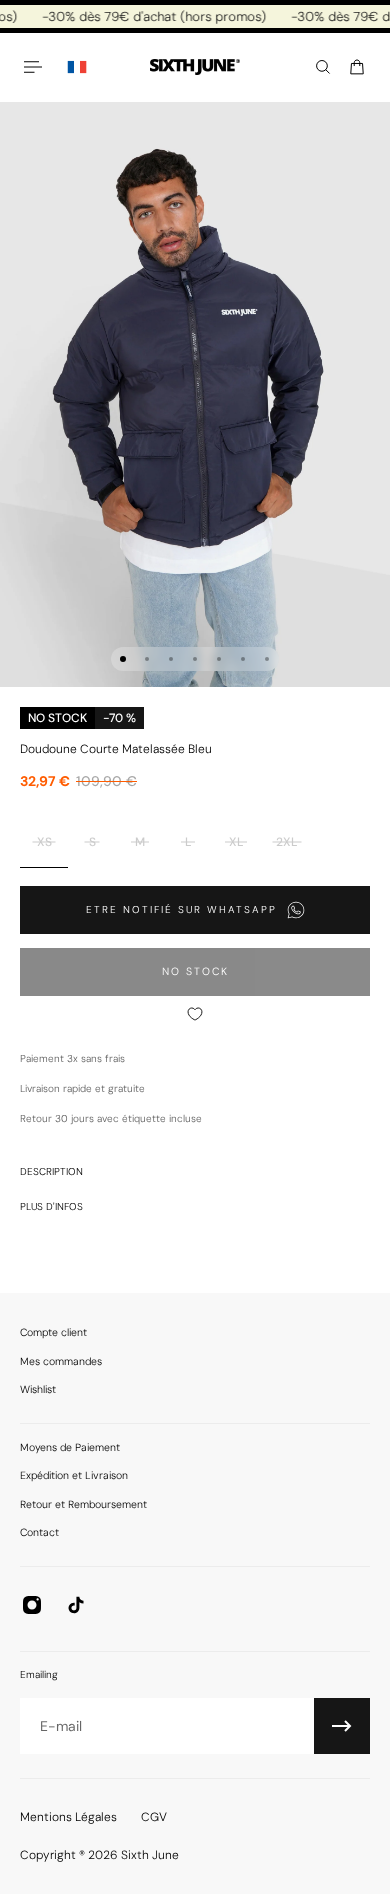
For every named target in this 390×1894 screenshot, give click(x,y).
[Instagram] (32, 1605)
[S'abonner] (342, 1726)
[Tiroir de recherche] (323, 67)
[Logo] (195, 67)
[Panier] (357, 67)
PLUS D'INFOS (51, 1206)
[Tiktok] (76, 1605)
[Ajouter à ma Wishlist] (195, 1014)
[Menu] (36, 67)
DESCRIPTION (51, 1171)
